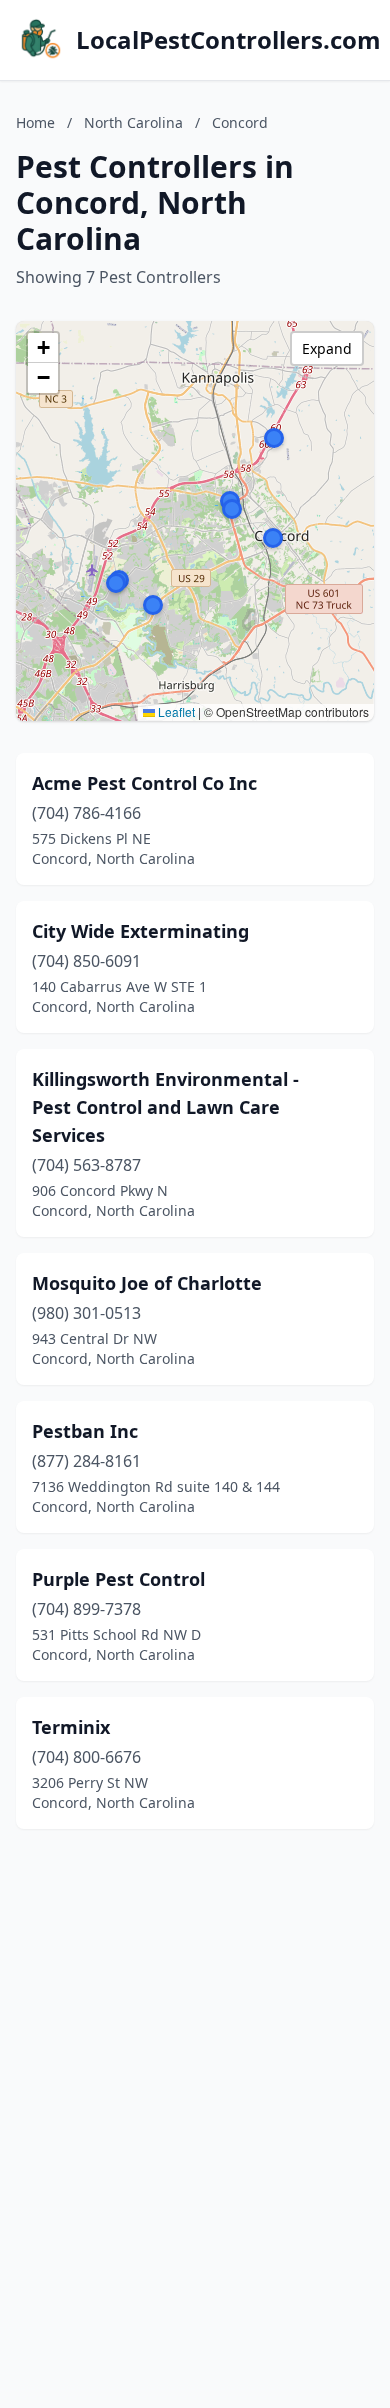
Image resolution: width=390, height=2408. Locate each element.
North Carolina (133, 122)
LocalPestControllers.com (228, 40)
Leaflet (175, 711)
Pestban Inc (85, 1431)
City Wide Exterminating (140, 931)
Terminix (71, 1727)
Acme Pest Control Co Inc (144, 783)
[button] (274, 438)
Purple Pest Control (118, 1579)
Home (35, 122)
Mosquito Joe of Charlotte (147, 1283)
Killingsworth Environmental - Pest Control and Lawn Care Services (165, 1107)
